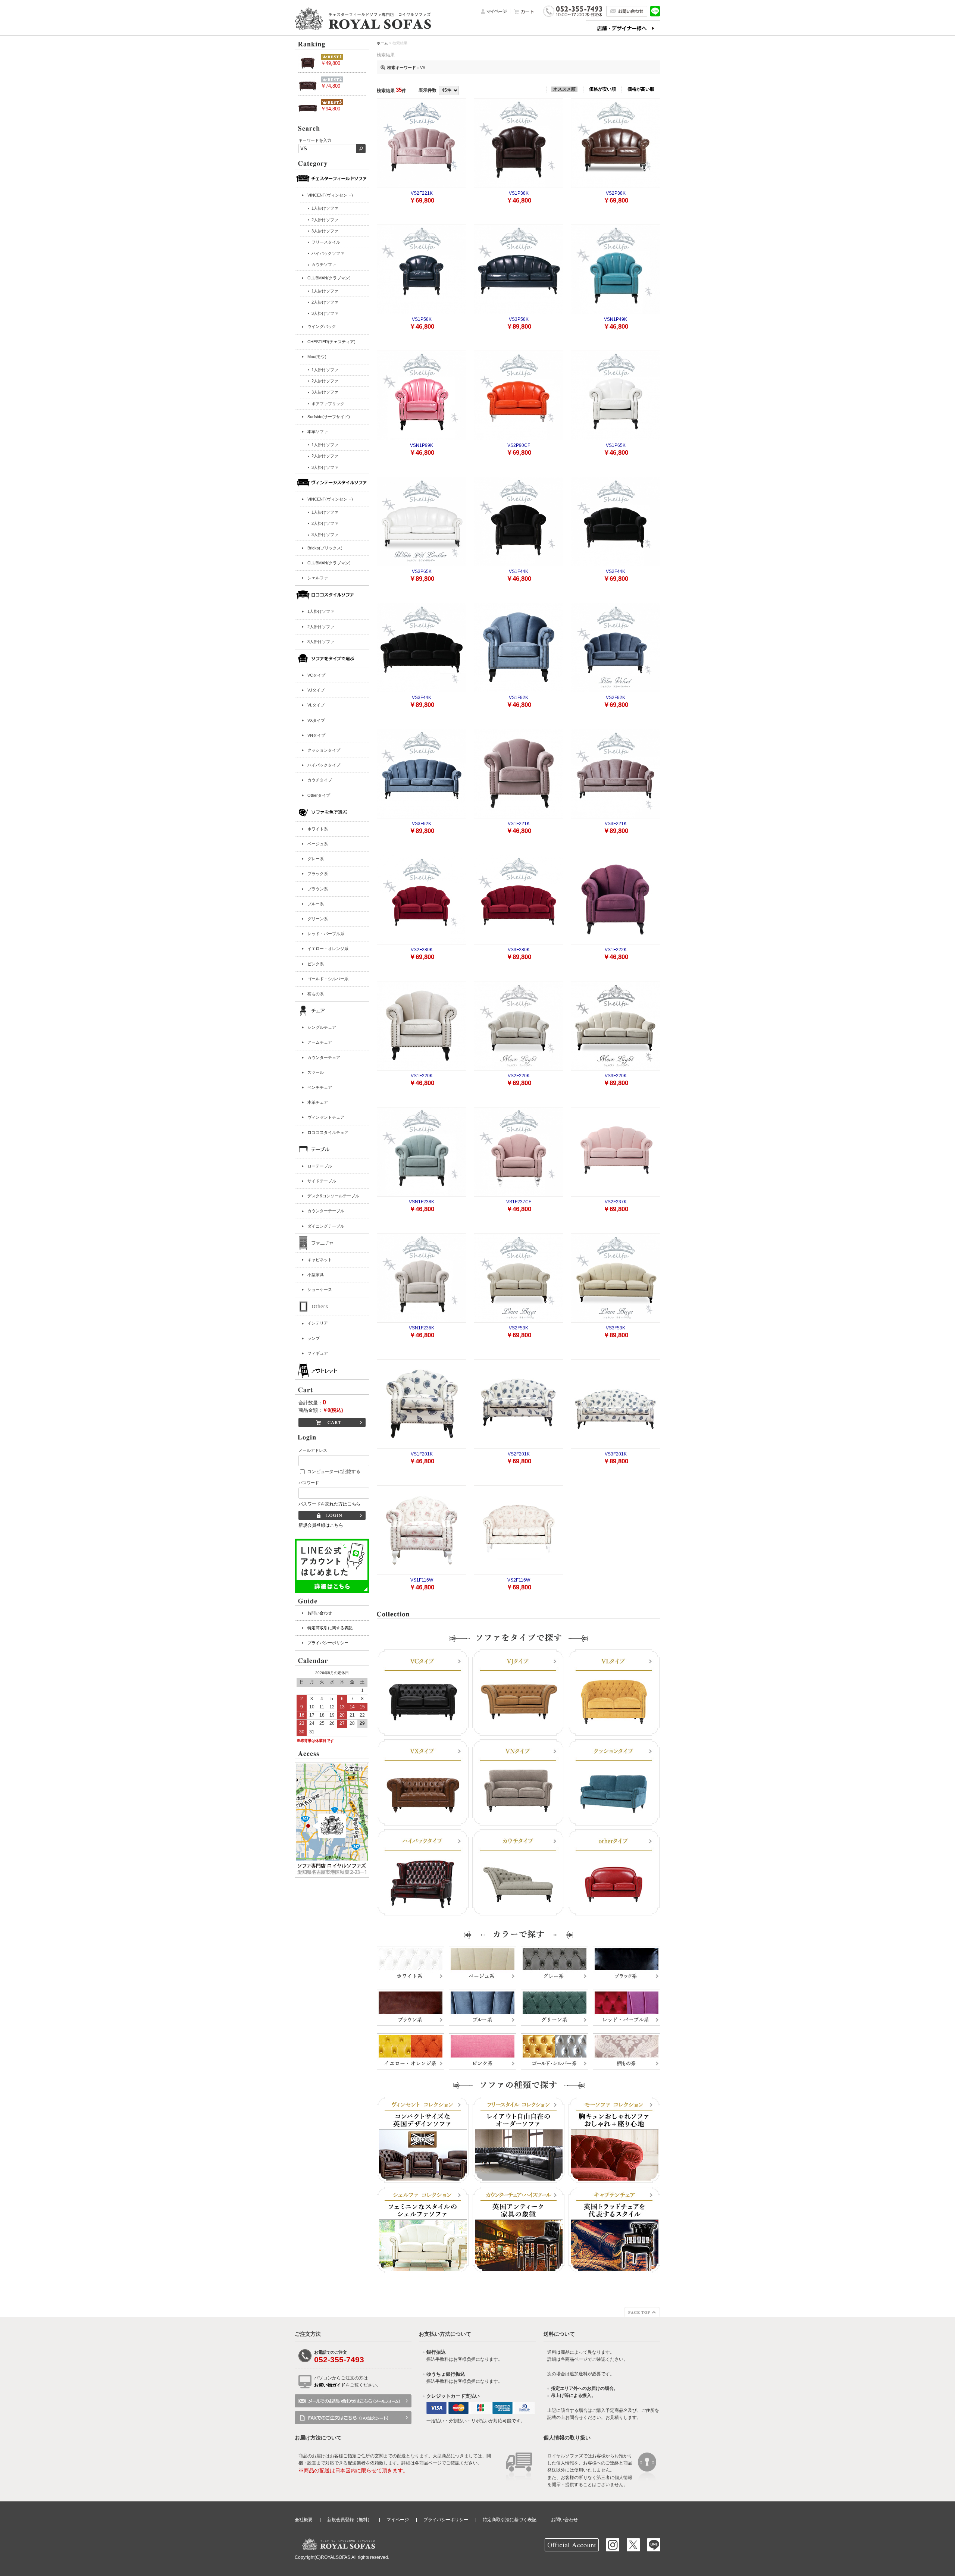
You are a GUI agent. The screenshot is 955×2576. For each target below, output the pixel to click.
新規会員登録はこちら (321, 1525)
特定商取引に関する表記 (330, 1628)
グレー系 (316, 859)
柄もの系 (316, 994)
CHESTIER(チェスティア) (331, 342)
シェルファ (318, 578)
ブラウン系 (318, 889)
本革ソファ (318, 432)
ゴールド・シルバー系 (328, 979)
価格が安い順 (602, 89)
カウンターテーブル (326, 1211)
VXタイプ (316, 720)
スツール (316, 1072)
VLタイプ (316, 705)
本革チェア (318, 1102)
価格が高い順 (641, 89)
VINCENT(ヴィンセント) (330, 195)
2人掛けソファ (321, 627)
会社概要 (304, 2520)
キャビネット (320, 1260)
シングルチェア (322, 1027)
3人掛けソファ (321, 642)
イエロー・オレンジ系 (328, 949)
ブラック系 (318, 874)
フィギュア (318, 1353)
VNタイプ (316, 735)
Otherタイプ (319, 795)
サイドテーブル (322, 1181)
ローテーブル (320, 1166)
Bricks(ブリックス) (325, 548)
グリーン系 (318, 919)
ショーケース (320, 1289)
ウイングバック (322, 326)
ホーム (382, 43)
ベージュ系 (318, 844)
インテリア (318, 1323)
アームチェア (320, 1042)
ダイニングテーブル (326, 1226)
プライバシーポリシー (328, 1643)
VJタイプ (316, 690)
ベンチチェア (320, 1087)
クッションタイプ (324, 750)
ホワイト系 (318, 829)
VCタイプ (316, 675)
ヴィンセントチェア (326, 1117)
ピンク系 (316, 964)
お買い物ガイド (330, 2385)
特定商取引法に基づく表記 (510, 2520)
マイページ (398, 2520)
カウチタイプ (320, 780)
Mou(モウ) (317, 357)
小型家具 (316, 1275)
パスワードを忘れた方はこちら (329, 1504)
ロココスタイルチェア (328, 1132)
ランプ (314, 1338)
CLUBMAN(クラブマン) (329, 278)
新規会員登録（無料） (350, 2520)
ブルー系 (316, 904)
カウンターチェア (324, 1057)
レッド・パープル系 (326, 934)
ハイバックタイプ (324, 765)
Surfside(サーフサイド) (329, 417)
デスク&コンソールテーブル (333, 1196)
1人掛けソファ (321, 611)
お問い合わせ (320, 1613)
